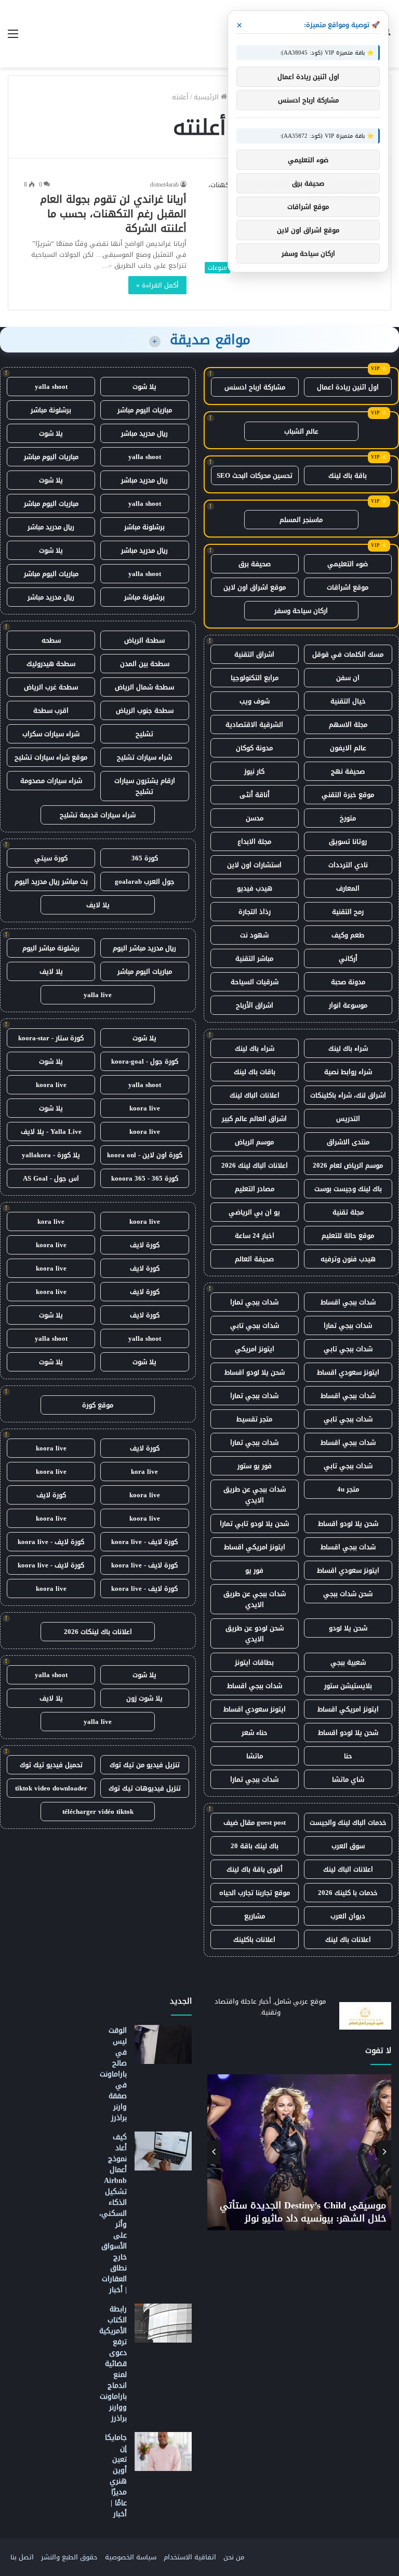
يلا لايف (98, 905)
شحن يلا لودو (348, 1628)
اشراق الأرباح (255, 1005)
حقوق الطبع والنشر (69, 2557)
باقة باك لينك (348, 475)
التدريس (348, 1119)
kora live (51, 1221)
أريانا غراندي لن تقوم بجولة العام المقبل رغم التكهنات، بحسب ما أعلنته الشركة (113, 214)
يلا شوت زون (144, 1698)
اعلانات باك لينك (348, 1939)
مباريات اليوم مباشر (145, 410)
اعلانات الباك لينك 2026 (255, 1165)
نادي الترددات (348, 865)
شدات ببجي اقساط (348, 1302)
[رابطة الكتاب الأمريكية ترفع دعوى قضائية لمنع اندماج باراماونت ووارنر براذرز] (163, 2323)
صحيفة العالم (254, 1259)
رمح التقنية (348, 912)
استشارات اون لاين (254, 865)
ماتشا (255, 1756)
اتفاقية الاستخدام (190, 2557)
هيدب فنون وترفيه (348, 1259)
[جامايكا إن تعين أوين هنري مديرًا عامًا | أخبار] (163, 2451)
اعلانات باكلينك (254, 1939)
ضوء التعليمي (348, 564)
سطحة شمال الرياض (144, 687)
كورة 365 (145, 858)
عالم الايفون (348, 748)
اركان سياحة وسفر (301, 611)
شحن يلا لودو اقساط (255, 1372)
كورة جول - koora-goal (145, 1061)
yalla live (98, 995)
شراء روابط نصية (348, 1072)
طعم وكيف (348, 935)
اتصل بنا (22, 2557)
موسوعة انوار (348, 1005)
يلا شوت (144, 387)
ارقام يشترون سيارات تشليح (145, 786)
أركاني (348, 958)
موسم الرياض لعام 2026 (348, 1165)
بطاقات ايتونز (254, 1662)
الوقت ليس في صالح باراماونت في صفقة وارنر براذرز (113, 2074)
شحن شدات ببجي (348, 1594)
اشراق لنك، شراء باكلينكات (348, 1095)
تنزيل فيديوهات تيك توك (145, 1788)
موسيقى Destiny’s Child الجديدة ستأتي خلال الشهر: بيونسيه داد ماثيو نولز (303, 2212)
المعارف (348, 888)
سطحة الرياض (144, 640)
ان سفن (348, 678)
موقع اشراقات (348, 587)
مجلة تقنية (348, 1212)
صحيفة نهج (348, 771)
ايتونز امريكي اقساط (255, 1547)
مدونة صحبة (348, 982)
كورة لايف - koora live (144, 1542)
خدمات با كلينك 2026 (348, 1893)
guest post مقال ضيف (255, 1822)
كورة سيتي (51, 858)
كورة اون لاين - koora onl (145, 1155)
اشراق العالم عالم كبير (254, 1119)
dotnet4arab (164, 185)
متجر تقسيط (254, 1419)
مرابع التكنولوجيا (255, 678)
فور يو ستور (255, 1466)
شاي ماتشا (348, 1779)
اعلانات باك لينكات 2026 (98, 1632)
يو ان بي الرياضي (254, 1212)
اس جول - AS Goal (51, 1178)
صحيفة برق (255, 564)
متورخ (348, 818)
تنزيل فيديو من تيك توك (145, 1765)
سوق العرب (348, 1846)
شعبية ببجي (348, 1662)
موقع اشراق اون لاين (255, 587)
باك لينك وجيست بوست (348, 1189)
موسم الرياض (254, 1142)
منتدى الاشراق (348, 1142)
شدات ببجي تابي (255, 1325)
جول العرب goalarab (145, 881)
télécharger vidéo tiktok (98, 1812)
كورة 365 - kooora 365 (145, 1178)
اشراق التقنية (254, 654)
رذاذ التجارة (255, 912)
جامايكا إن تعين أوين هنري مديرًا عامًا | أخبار (116, 2476)
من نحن (234, 2557)
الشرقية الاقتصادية (254, 724)
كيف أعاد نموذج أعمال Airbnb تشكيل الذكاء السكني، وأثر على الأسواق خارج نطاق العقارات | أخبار (113, 2213)
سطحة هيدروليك (51, 664)
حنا (348, 1756)
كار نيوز (254, 771)
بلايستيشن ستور (348, 1686)
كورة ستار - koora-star (51, 1038)
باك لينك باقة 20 (255, 1846)
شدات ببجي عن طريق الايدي (255, 1495)
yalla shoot (51, 387)
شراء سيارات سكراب (51, 734)
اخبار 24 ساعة (255, 1235)
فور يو (254, 1570)
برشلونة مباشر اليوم (51, 948)
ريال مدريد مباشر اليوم (144, 948)
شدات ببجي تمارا (254, 1302)
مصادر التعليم (255, 1189)
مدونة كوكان (254, 748)
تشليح (144, 734)
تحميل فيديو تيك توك (51, 1765)
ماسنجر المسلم (301, 520)
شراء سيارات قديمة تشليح (98, 815)
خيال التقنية (348, 701)
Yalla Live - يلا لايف (51, 1132)
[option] (299, 2152)
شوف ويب (255, 701)
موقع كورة (98, 1405)
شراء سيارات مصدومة (51, 781)
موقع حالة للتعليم (348, 1235)
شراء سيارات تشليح (144, 757)
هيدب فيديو (255, 888)
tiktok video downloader (51, 1788)
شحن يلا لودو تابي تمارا (254, 1524)
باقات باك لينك (255, 1072)
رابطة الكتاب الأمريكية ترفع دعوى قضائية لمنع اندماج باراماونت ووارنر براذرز (113, 2364)
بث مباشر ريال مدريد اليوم (51, 881)
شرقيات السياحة (255, 982)
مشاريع (255, 1916)
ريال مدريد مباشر (144, 433)
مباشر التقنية (254, 958)
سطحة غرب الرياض (51, 687)
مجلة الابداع (254, 841)
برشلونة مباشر (51, 410)
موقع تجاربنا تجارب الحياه (255, 1893)
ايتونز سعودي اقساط (348, 1372)
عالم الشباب (301, 431)
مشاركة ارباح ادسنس (255, 387)
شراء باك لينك (348, 1048)
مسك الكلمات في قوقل (348, 654)
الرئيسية (207, 97)
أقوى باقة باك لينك (255, 1869)
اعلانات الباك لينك (255, 1095)
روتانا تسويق (348, 841)
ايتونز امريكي (255, 1349)
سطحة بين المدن (145, 664)
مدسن (255, 818)
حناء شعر (255, 1732)
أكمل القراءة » (157, 285)
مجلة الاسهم (348, 724)
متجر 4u (348, 1489)
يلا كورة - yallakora (51, 1155)
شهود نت (254, 935)
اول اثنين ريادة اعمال (348, 387)
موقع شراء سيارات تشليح (51, 757)
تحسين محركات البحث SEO (255, 475)
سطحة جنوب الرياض (145, 710)
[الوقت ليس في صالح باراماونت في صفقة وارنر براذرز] (163, 2044)
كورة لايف (145, 1245)
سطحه (51, 640)
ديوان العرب (348, 1916)
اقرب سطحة (51, 710)
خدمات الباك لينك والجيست (348, 1822)
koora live (51, 1085)
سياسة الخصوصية (131, 2557)
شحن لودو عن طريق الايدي (255, 1633)
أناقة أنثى (255, 795)
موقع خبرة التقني (348, 795)
